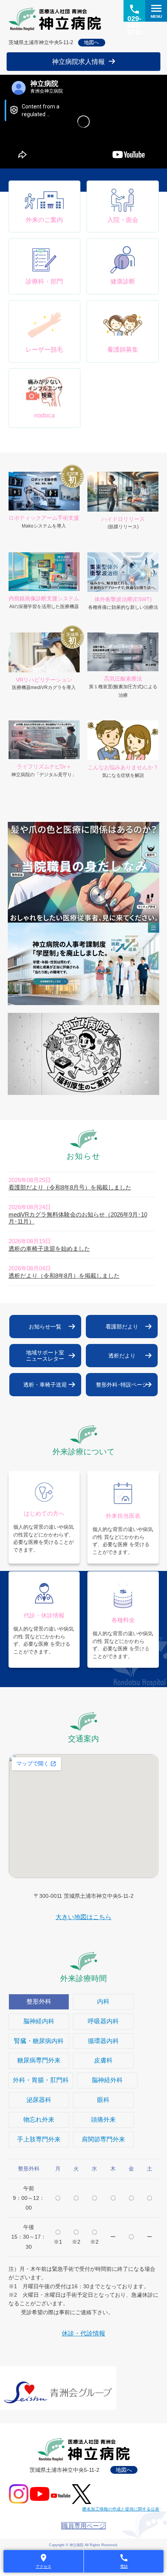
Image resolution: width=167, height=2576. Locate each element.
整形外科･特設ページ (122, 1385)
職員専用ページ (83, 2526)
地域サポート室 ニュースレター (45, 1356)
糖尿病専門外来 (39, 2060)
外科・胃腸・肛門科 (41, 2080)
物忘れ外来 (39, 2120)
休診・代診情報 (83, 2333)
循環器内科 (103, 2041)
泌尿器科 (39, 2100)
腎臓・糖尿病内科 (39, 2041)
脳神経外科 (107, 2080)
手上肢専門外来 (39, 2139)
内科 (103, 2001)
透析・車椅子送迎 (45, 1385)
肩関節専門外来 (103, 2139)
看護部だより (122, 1327)
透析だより (122, 1356)
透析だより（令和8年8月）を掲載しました (64, 1276)
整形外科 (39, 2001)
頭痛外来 (103, 2120)
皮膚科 (103, 2060)
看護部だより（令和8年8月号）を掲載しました (70, 1187)
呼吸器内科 (103, 2021)
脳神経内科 (39, 2021)
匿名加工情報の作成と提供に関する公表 (121, 2509)
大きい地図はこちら (83, 1917)
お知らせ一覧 (45, 1327)
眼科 (103, 2100)
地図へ (91, 42)
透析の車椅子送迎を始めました (49, 1248)
